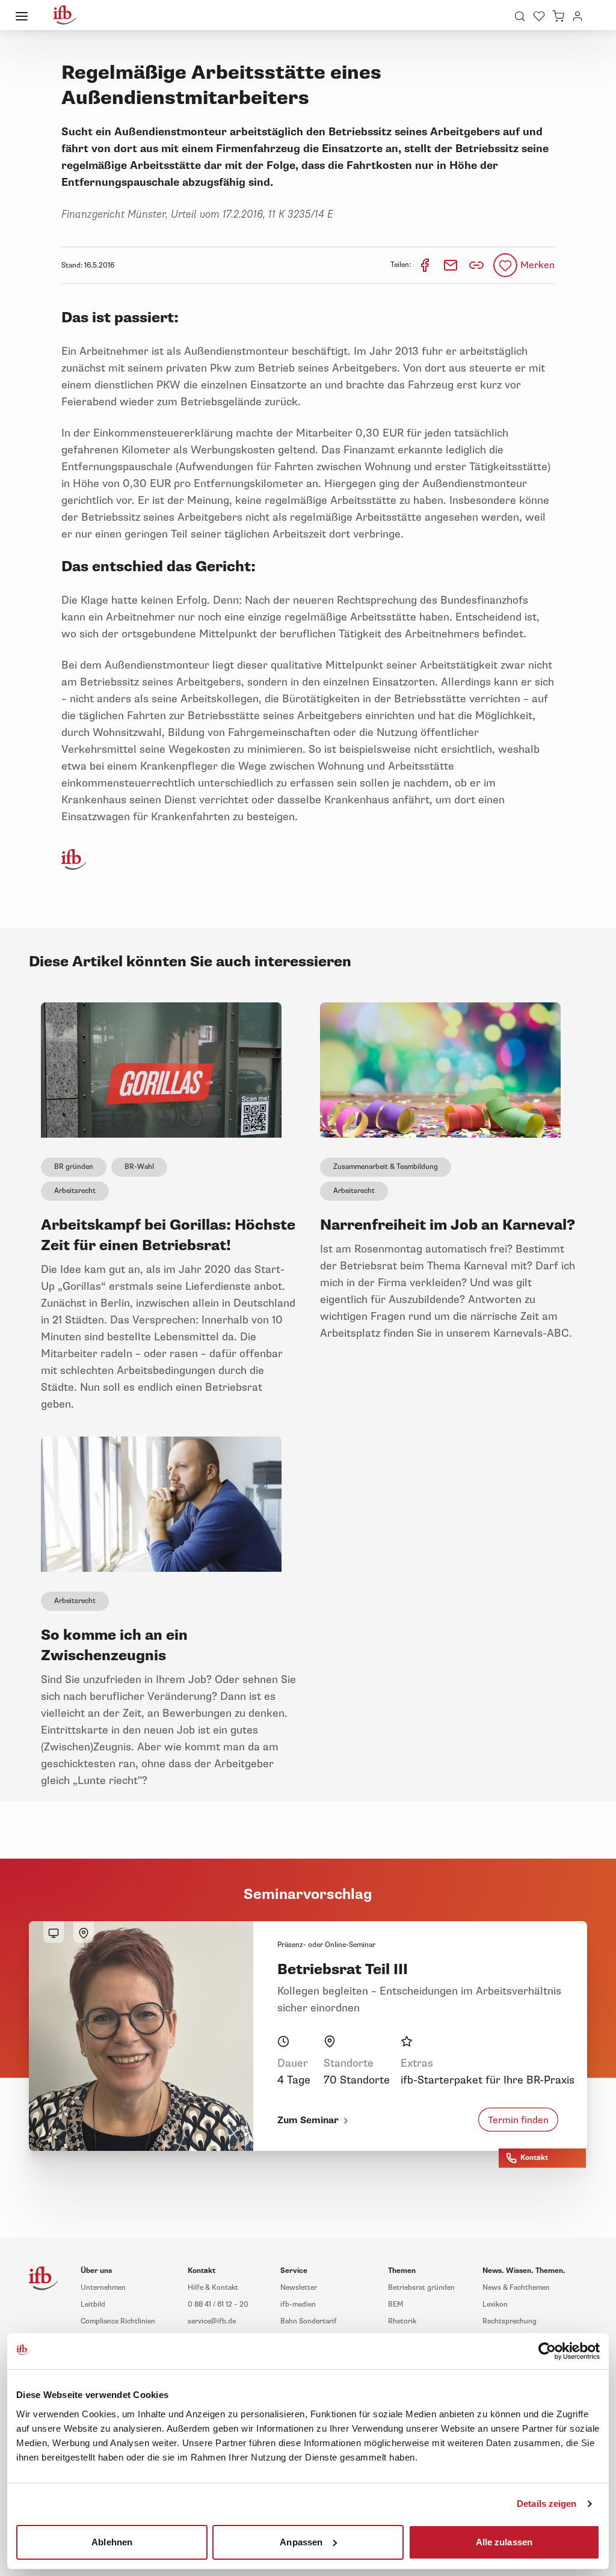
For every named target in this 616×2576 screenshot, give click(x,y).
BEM (396, 2305)
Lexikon (495, 2305)
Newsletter (299, 2288)
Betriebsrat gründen (421, 2288)
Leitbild (93, 2305)
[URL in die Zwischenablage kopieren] (476, 265)
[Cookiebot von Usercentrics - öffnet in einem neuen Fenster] (547, 2351)
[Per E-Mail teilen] (451, 265)
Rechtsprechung (510, 2321)
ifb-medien (298, 2305)
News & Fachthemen (516, 2288)
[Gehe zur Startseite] (65, 15)
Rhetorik (402, 2321)
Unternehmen (103, 2288)
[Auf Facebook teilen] (426, 265)
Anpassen (301, 2541)
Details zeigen (547, 2504)
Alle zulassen (504, 2541)
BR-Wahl (139, 1167)
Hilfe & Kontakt (213, 2288)
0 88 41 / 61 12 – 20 (218, 2305)
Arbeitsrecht (75, 1191)
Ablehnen (112, 2541)
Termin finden (518, 2120)
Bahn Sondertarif (309, 2321)
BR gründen (74, 1167)
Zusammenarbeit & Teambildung (386, 1167)
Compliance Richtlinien (118, 2321)
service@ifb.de (212, 2321)
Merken (537, 265)
